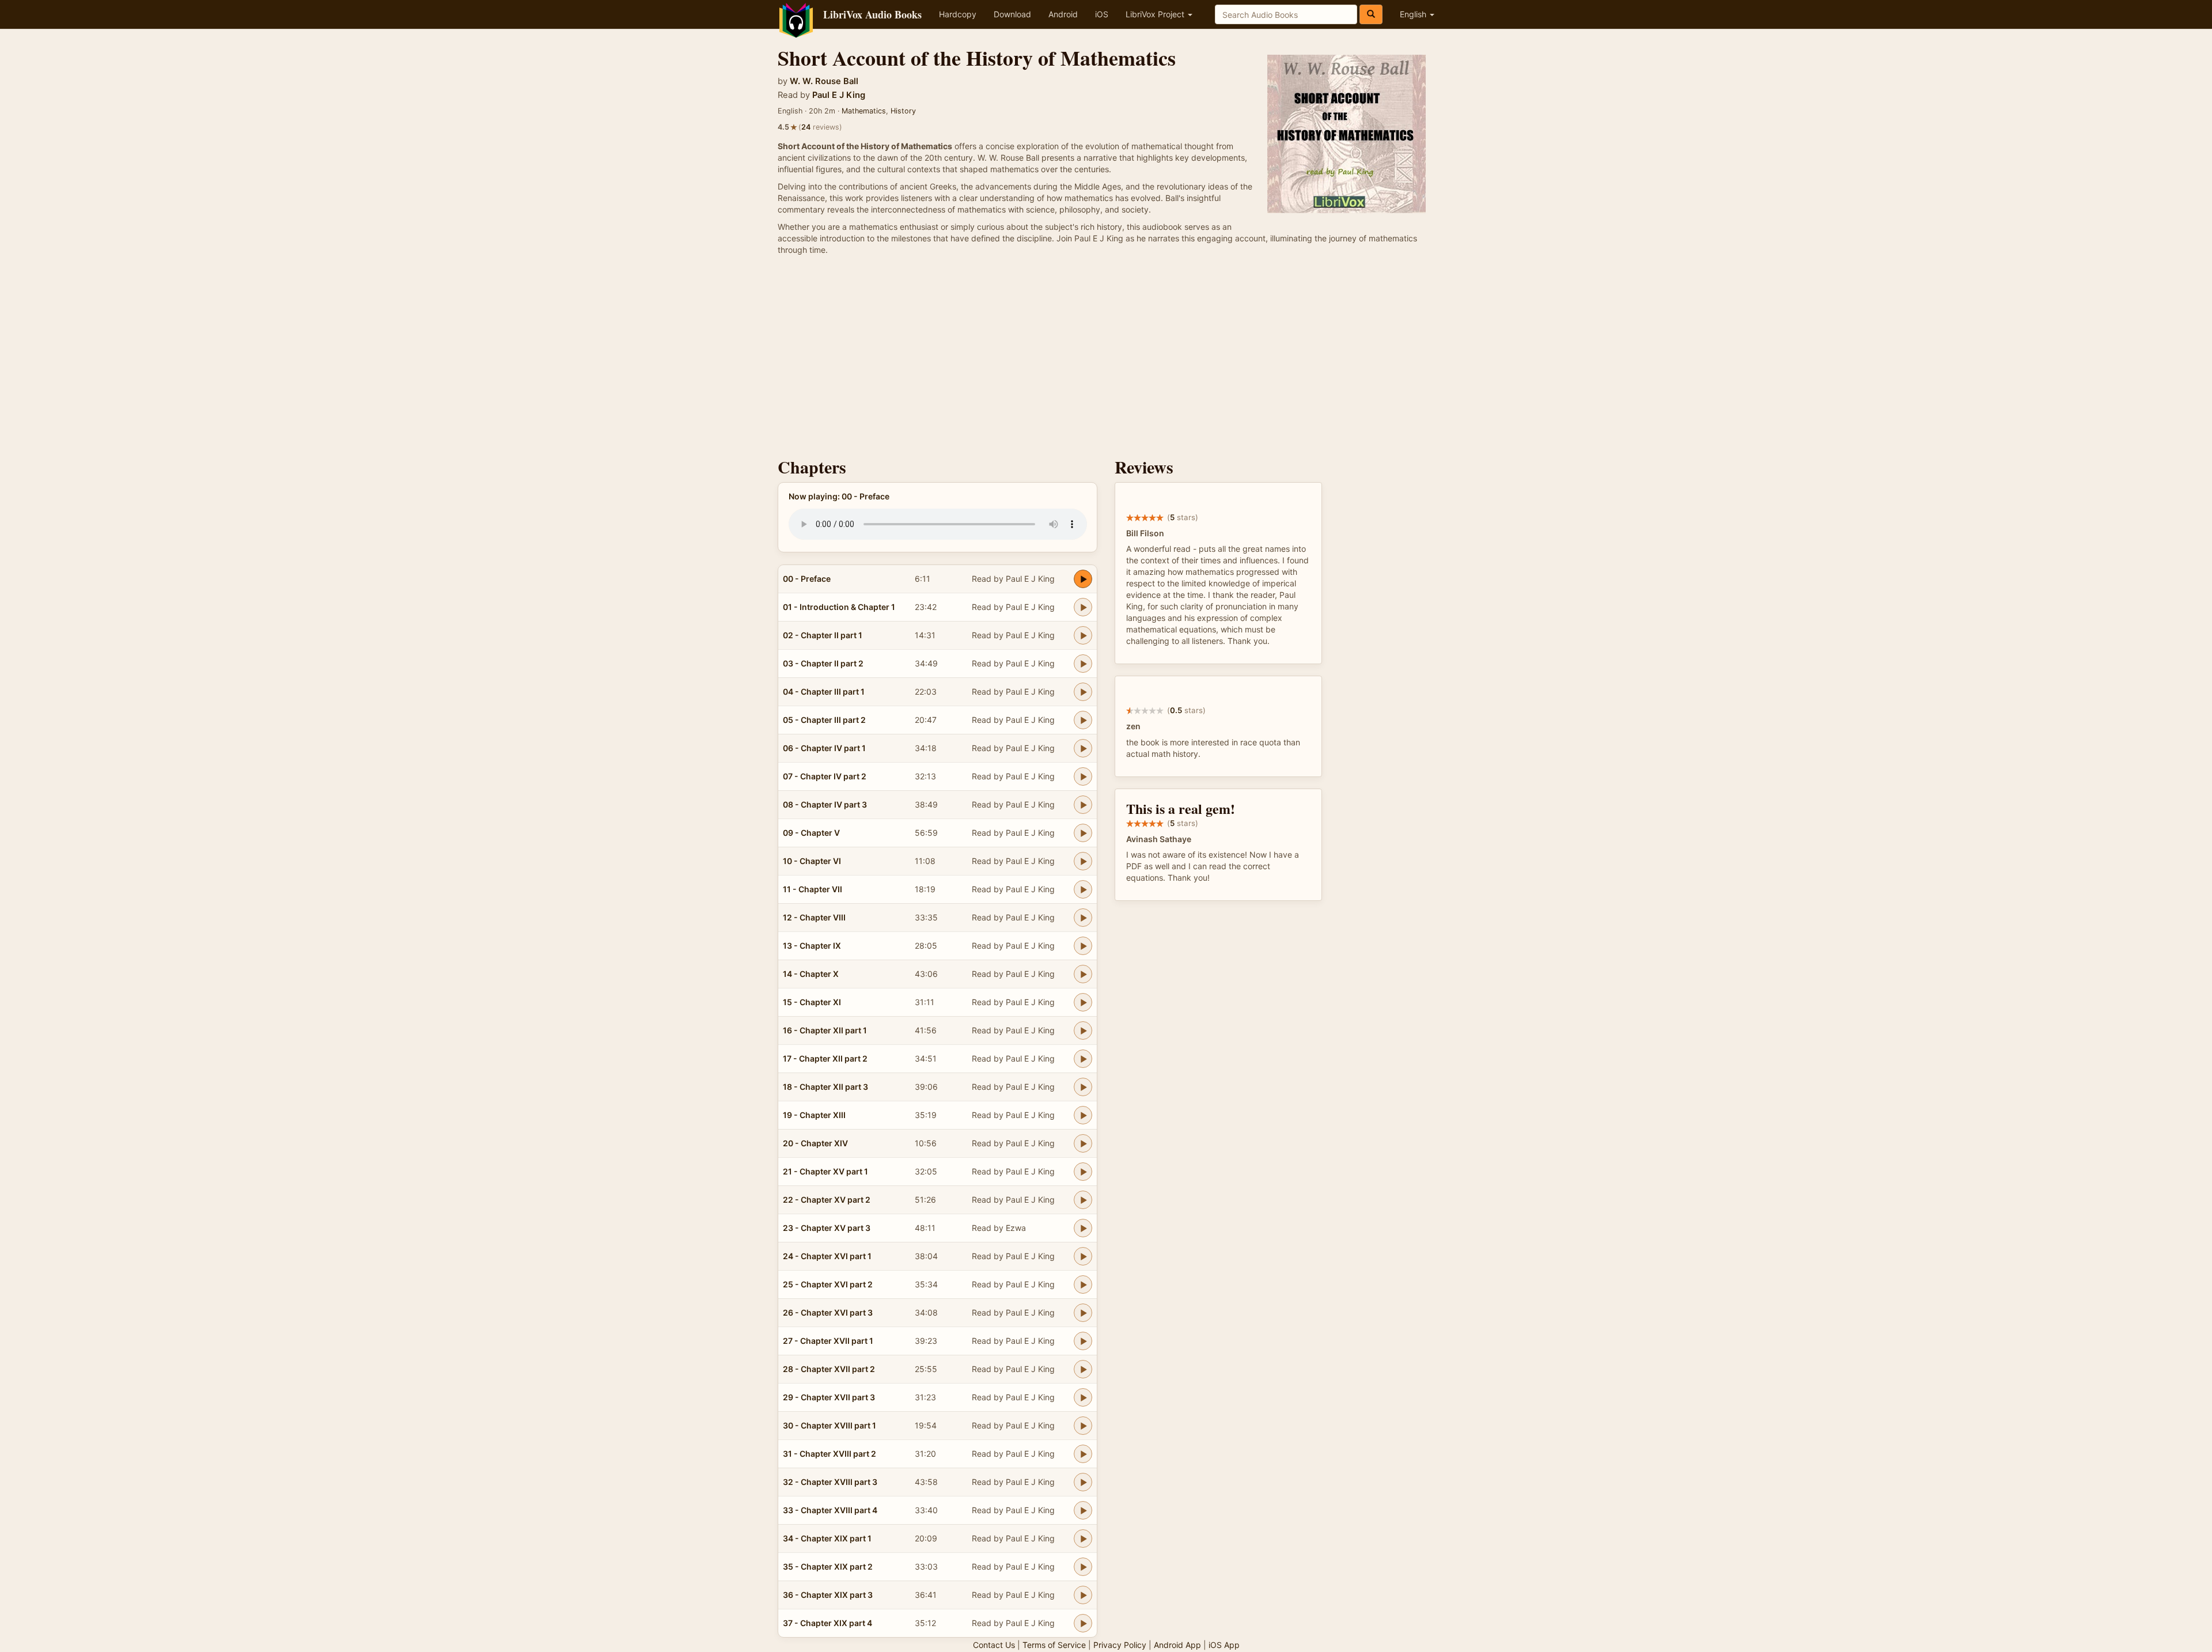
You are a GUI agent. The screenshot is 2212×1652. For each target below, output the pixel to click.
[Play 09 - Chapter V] (1083, 833)
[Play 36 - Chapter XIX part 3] (1083, 1595)
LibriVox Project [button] (1156, 14)
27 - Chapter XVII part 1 (828, 1341)
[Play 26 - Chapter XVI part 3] (1083, 1313)
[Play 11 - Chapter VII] (1083, 889)
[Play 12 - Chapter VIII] (1083, 918)
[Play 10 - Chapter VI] (1083, 861)
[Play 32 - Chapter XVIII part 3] (1083, 1482)
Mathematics (864, 111)
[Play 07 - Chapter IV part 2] (1083, 776)
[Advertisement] (1106, 359)
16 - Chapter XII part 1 (825, 1030)
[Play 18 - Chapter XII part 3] (1083, 1087)
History (903, 111)
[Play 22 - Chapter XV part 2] (1083, 1200)
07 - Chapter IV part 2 (825, 776)
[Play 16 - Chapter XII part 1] (1083, 1030)
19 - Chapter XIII (814, 1115)
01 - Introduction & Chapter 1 (839, 607)
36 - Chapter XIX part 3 (828, 1595)
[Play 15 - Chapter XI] (1083, 1002)
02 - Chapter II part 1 (823, 635)
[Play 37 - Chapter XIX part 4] (1083, 1623)
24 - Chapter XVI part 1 (827, 1256)
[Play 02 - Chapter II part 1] (1083, 635)
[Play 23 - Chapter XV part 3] (1083, 1228)
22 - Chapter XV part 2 (827, 1200)
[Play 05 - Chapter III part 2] (1083, 720)
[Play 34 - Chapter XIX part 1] (1083, 1539)
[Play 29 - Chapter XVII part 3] (1083, 1397)
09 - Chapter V (811, 833)
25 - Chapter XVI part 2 (828, 1284)
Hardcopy (958, 14)
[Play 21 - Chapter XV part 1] (1083, 1172)
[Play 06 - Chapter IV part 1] (1083, 748)
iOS (1102, 14)
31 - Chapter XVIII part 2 (829, 1454)
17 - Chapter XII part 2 (825, 1058)
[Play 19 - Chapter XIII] (1083, 1115)
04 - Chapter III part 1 (824, 692)
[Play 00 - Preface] (1083, 579)
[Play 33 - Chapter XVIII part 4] (1083, 1510)
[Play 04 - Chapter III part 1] (1083, 692)
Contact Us (994, 1645)
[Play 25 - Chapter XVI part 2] (1083, 1285)
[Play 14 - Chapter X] (1083, 974)
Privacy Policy (1120, 1645)
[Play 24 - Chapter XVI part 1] (1083, 1256)
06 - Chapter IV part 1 (824, 748)
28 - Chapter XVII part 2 (829, 1369)
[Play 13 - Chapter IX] (1083, 946)
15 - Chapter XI (812, 1002)
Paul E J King (839, 95)
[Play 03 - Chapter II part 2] (1083, 664)
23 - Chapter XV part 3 (827, 1228)
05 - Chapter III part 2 (824, 720)
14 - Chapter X (811, 974)
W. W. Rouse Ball (824, 81)
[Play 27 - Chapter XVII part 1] (1083, 1341)
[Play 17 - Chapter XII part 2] (1083, 1059)
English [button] (1414, 14)
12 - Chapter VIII (814, 917)
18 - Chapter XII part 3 (825, 1087)
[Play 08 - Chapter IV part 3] (1083, 805)
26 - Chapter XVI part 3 (828, 1312)
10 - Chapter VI (812, 861)
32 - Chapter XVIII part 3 (830, 1482)
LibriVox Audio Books (872, 14)
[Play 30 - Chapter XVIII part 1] (1083, 1426)
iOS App (1224, 1645)
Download (1012, 14)
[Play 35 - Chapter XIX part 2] (1083, 1567)
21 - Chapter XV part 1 (825, 1171)
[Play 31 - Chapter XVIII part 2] (1083, 1454)
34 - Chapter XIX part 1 (827, 1538)
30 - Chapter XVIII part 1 (829, 1425)
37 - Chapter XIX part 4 (827, 1623)
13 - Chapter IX (812, 946)
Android (1063, 14)
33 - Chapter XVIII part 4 (830, 1510)
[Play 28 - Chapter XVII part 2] (1083, 1369)
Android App (1177, 1645)
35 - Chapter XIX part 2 (828, 1566)
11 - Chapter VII (813, 889)
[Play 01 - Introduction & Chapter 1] (1083, 607)
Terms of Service (1054, 1645)
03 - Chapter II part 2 (823, 663)
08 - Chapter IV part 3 (825, 804)
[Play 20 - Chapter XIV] (1083, 1143)
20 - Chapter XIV (815, 1143)
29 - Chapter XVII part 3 (829, 1397)
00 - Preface (807, 579)
